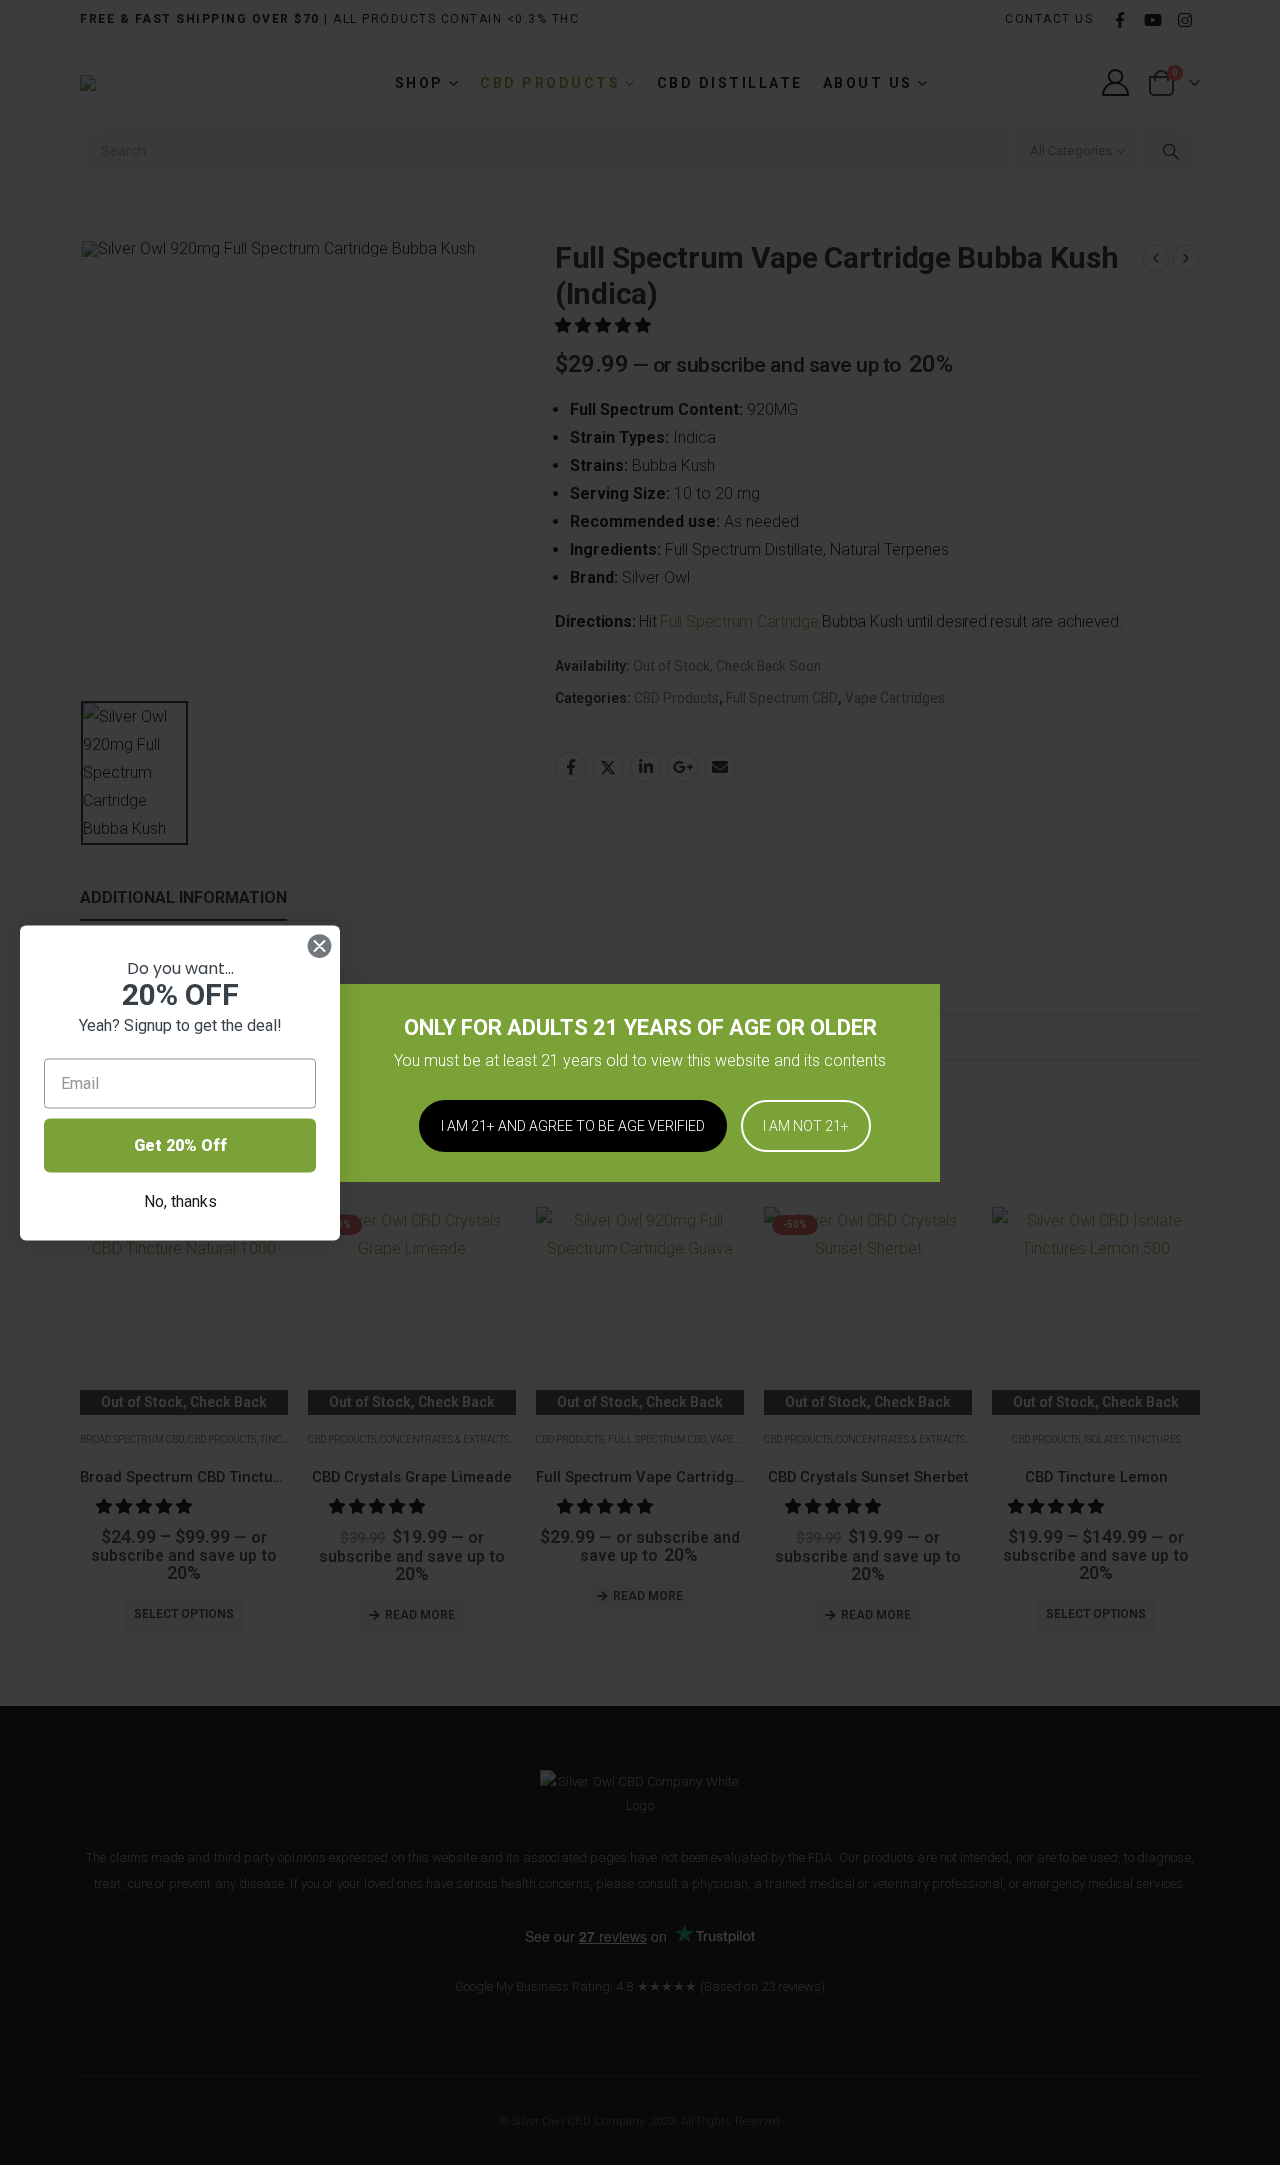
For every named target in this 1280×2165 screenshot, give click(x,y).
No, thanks (180, 1200)
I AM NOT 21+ (806, 1126)
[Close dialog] (319, 945)
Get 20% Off (180, 1144)
